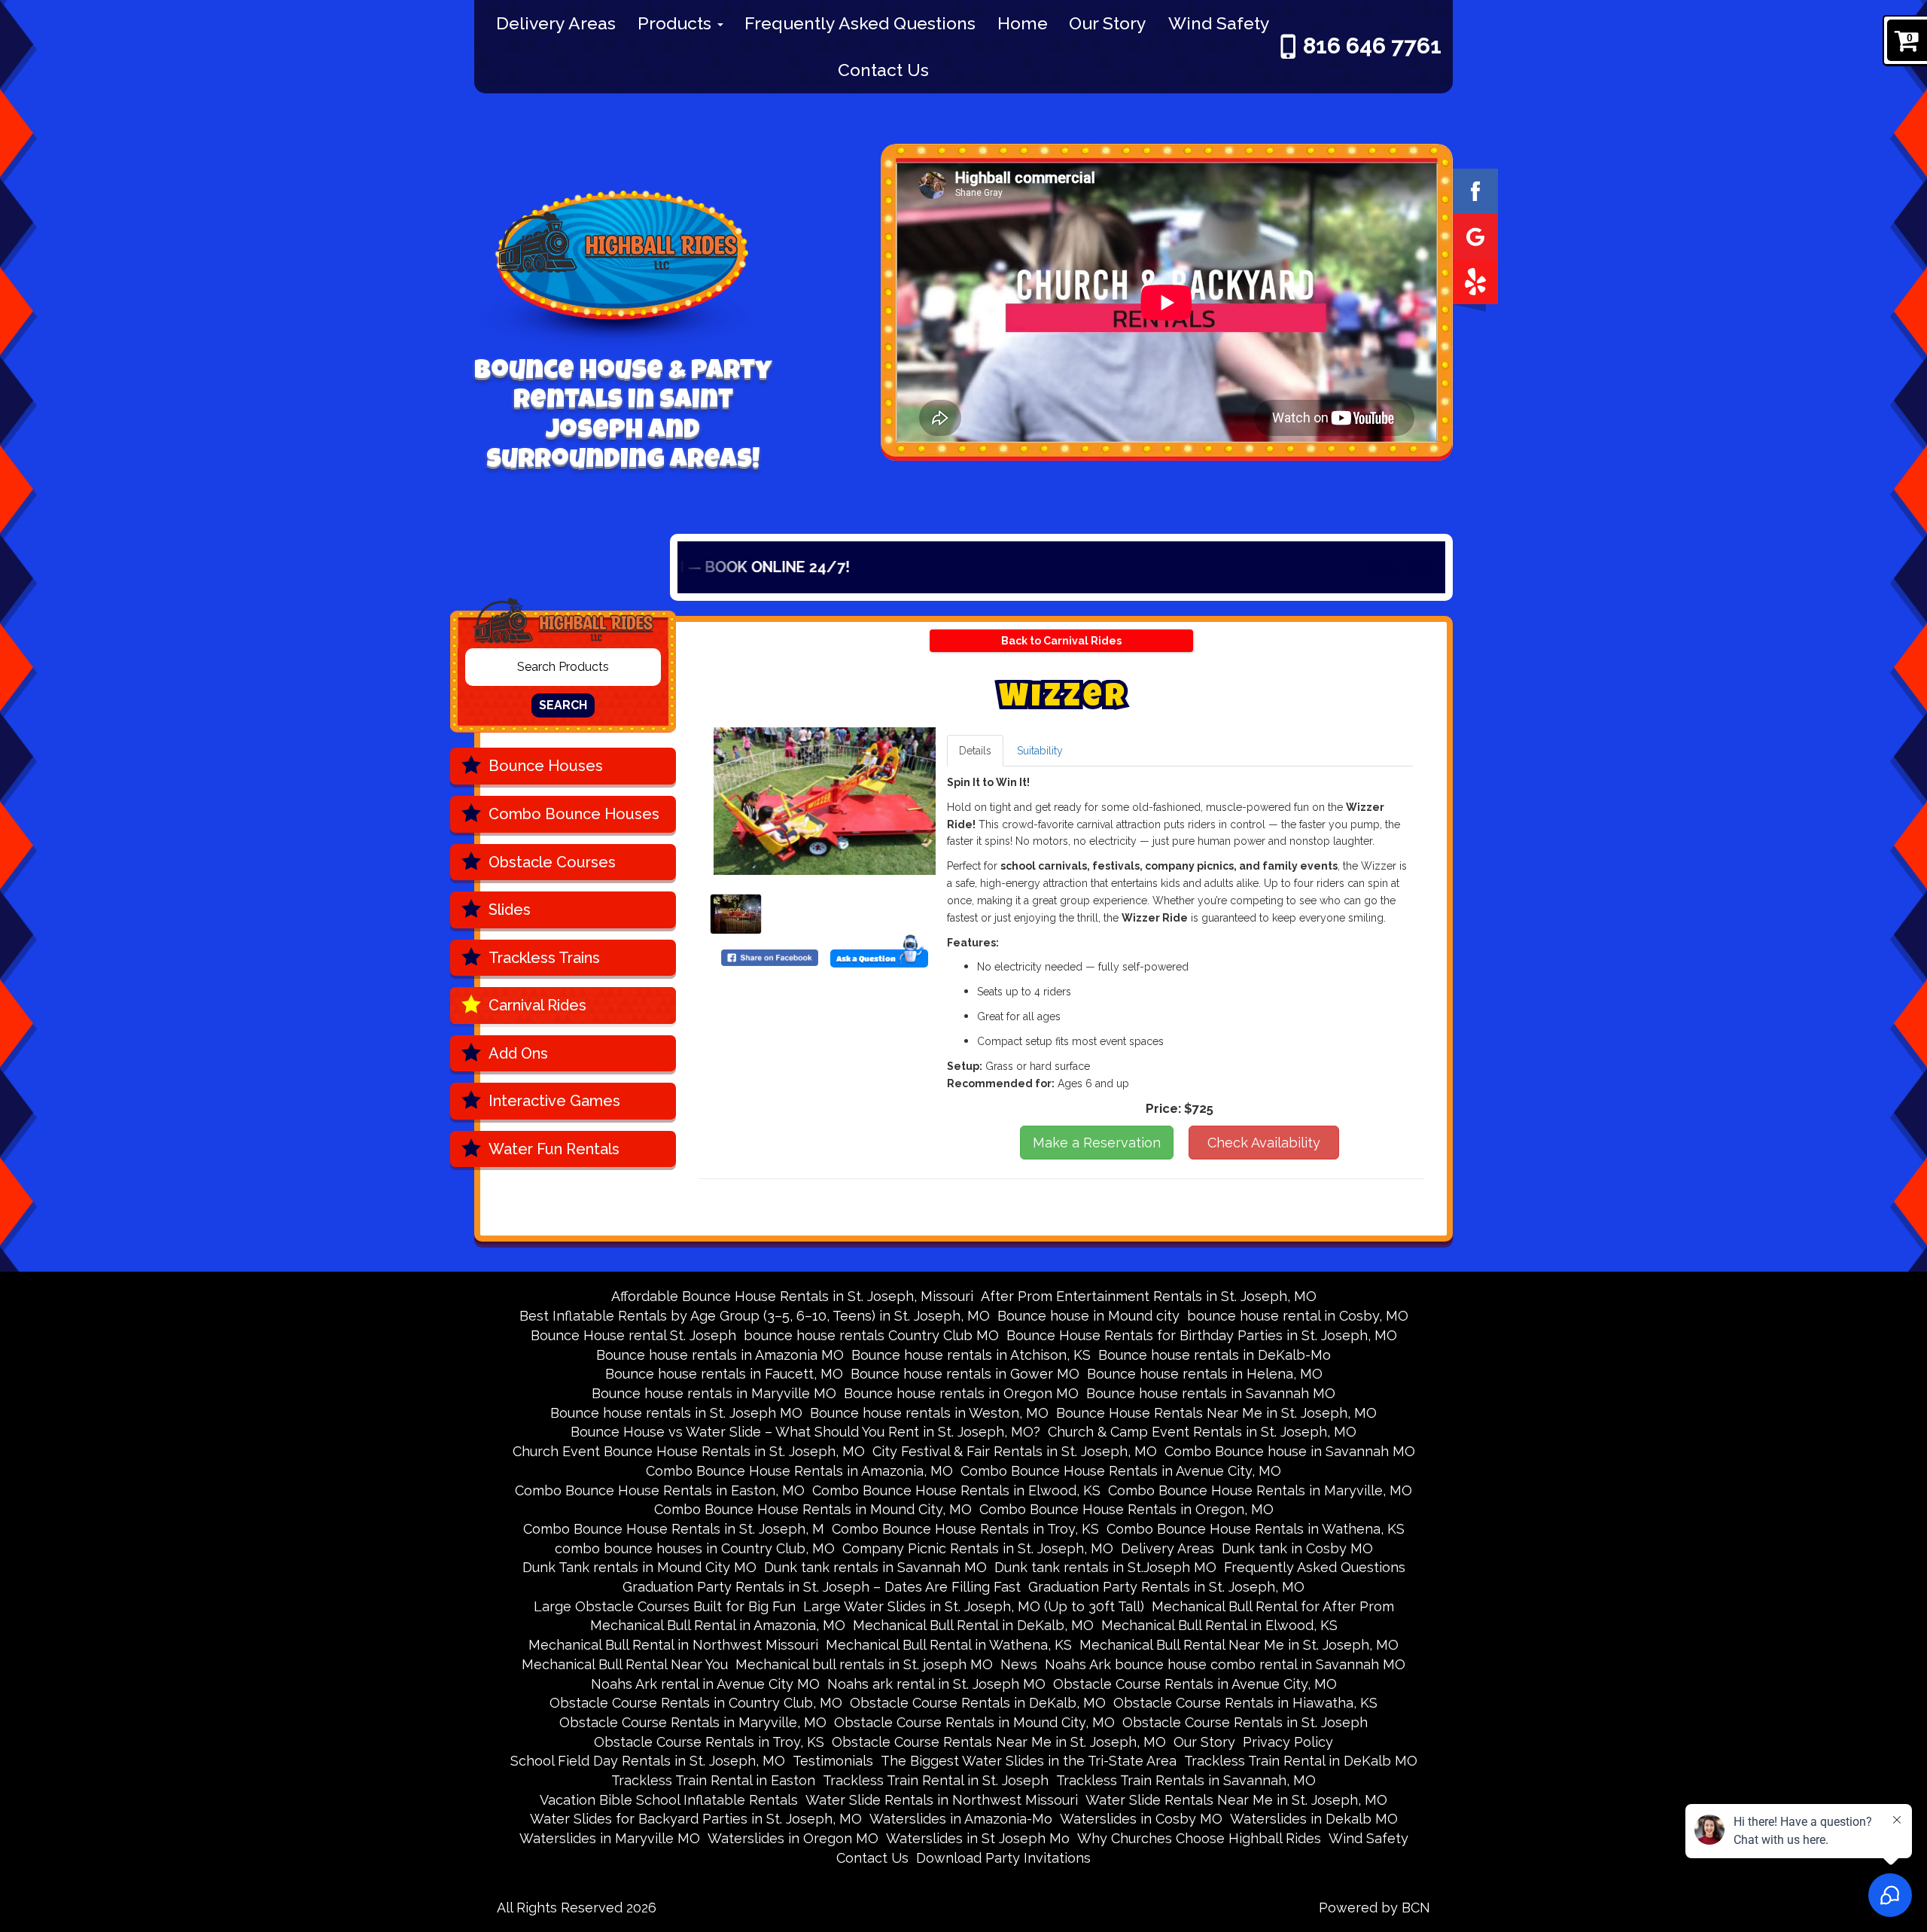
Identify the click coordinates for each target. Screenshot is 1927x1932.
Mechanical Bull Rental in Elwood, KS (1219, 1625)
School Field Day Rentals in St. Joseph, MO (648, 1761)
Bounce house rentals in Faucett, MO (724, 1374)
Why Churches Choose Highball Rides (1199, 1838)
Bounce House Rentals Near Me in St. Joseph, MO (1216, 1413)
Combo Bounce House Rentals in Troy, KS (965, 1529)
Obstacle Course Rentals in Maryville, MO (693, 1722)
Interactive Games (554, 1101)
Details (975, 751)
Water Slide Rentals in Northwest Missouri (942, 1800)
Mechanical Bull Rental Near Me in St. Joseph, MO (1239, 1645)
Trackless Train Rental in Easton (713, 1780)
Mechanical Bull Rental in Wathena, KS (949, 1645)
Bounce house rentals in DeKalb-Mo (1215, 1355)
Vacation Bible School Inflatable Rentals (669, 1800)
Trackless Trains (544, 958)
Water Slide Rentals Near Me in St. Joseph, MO (1236, 1800)
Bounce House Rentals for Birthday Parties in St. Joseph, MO (1202, 1335)
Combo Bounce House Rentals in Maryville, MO (1260, 1490)
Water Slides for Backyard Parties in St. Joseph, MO (696, 1819)
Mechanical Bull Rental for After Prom (1273, 1606)
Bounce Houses (546, 766)
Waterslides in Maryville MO (610, 1838)
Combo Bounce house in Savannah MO (1290, 1451)
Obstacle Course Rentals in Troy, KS (709, 1742)
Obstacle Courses (552, 862)
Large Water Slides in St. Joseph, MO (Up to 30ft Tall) (974, 1606)
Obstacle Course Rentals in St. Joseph (1245, 1722)
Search (563, 705)
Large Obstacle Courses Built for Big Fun (665, 1606)
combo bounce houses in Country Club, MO (695, 1548)
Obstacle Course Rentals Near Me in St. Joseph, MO (999, 1742)
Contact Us (883, 70)
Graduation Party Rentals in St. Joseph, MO (1166, 1587)
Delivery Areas (556, 23)
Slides (510, 910)
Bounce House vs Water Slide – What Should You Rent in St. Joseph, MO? (805, 1432)
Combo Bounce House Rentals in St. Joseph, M (674, 1529)
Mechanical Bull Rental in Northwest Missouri (673, 1645)
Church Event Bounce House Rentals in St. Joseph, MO (689, 1451)
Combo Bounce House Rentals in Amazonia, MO (799, 1471)
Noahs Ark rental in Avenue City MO (705, 1684)
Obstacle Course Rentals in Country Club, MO (696, 1703)
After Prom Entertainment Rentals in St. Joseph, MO (1149, 1296)
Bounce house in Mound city (1088, 1316)
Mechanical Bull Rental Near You (625, 1664)
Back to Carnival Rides (1061, 641)
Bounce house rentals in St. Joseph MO (676, 1413)
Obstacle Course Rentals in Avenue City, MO (1195, 1684)
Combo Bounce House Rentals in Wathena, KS (1256, 1529)
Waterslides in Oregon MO (793, 1838)
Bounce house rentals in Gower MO (965, 1374)
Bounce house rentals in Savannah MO (1211, 1393)
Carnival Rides (537, 1005)
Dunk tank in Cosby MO (1297, 1548)
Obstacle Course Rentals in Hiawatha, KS (1245, 1703)
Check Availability (1264, 1143)
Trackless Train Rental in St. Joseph (936, 1780)
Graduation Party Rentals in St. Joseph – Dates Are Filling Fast (822, 1587)
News (1019, 1664)
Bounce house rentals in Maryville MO (714, 1393)
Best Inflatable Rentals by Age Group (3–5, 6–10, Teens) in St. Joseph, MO (755, 1316)
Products (677, 23)
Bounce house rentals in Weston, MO (929, 1413)
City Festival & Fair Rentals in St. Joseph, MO (1015, 1451)
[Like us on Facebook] (1475, 190)
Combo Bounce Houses (574, 814)
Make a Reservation (1097, 1143)
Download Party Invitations (1003, 1858)
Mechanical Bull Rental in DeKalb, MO (973, 1625)
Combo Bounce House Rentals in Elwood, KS (956, 1490)
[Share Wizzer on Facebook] (770, 957)
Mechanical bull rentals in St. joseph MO (864, 1664)
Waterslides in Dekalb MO (1314, 1819)
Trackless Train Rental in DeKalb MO (1301, 1761)
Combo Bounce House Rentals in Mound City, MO (813, 1509)
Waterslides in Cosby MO (1141, 1819)
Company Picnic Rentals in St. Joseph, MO (978, 1548)
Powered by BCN (1374, 1908)
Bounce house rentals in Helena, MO (1205, 1374)
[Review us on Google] (1475, 235)
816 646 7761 (1372, 46)
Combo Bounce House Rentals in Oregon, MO (1126, 1509)
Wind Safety (1219, 23)
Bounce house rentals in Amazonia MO (720, 1355)
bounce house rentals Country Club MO (871, 1335)
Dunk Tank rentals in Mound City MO (639, 1567)
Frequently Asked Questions (860, 23)
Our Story (1108, 23)
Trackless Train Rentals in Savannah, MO (1186, 1780)
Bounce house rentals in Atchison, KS (971, 1355)
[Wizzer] (825, 801)
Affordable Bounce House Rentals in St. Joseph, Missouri (792, 1296)
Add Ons (518, 1053)
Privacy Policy (1288, 1742)
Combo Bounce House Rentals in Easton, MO (660, 1490)
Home (1023, 23)
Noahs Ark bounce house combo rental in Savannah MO (1225, 1664)
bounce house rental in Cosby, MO (1298, 1316)
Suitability (1040, 751)
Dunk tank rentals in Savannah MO (875, 1567)
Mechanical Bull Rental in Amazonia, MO (718, 1625)
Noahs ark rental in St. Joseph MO (936, 1684)
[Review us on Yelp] (1475, 280)
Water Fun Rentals (554, 1149)
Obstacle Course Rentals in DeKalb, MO (978, 1703)
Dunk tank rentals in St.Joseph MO (1105, 1567)
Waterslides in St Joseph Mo (978, 1838)
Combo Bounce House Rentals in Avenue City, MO (1121, 1471)
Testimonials (833, 1761)
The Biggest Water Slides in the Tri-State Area (1029, 1761)
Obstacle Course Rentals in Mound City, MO (974, 1722)
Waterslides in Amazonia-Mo (961, 1819)
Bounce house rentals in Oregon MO (961, 1393)
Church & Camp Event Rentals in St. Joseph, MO (1202, 1432)
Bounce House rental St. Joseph (633, 1335)
